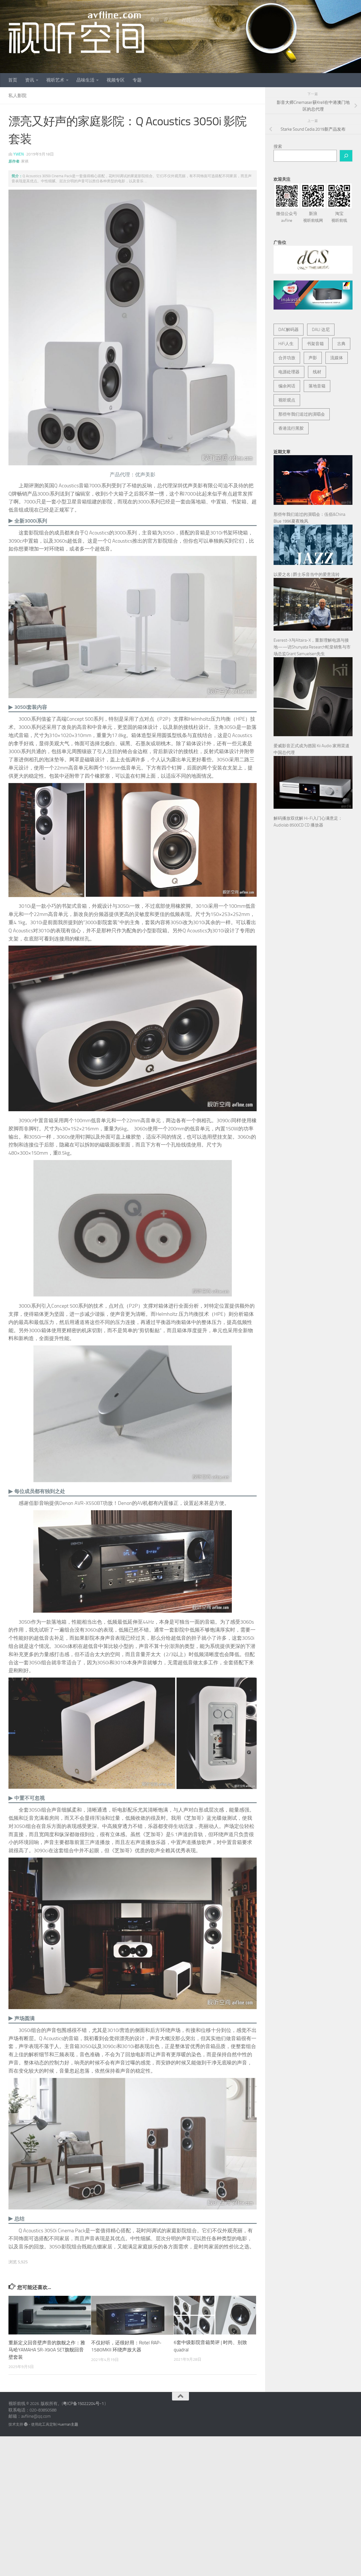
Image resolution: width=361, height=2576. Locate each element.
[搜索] (346, 156)
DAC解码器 (289, 330)
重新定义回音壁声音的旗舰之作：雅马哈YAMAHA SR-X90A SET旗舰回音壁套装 (47, 2350)
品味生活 (85, 80)
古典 (341, 344)
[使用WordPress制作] (26, 2424)
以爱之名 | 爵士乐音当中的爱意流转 (307, 575)
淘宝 (339, 217)
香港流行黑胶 (291, 428)
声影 (313, 358)
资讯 (30, 80)
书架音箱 (315, 344)
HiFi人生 (286, 344)
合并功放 (287, 358)
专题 (137, 80)
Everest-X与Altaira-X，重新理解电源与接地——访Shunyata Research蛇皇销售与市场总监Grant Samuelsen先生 (312, 647)
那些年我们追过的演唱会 (302, 414)
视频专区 (116, 80)
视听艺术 (55, 80)
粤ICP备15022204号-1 (83, 2404)
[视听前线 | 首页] (76, 32)
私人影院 (17, 96)
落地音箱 (317, 386)
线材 (317, 372)
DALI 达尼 (321, 330)
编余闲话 (287, 386)
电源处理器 (289, 372)
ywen (18, 154)
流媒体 (337, 358)
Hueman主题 (68, 2424)
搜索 (278, 146)
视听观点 (287, 400)
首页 (13, 80)
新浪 (313, 217)
